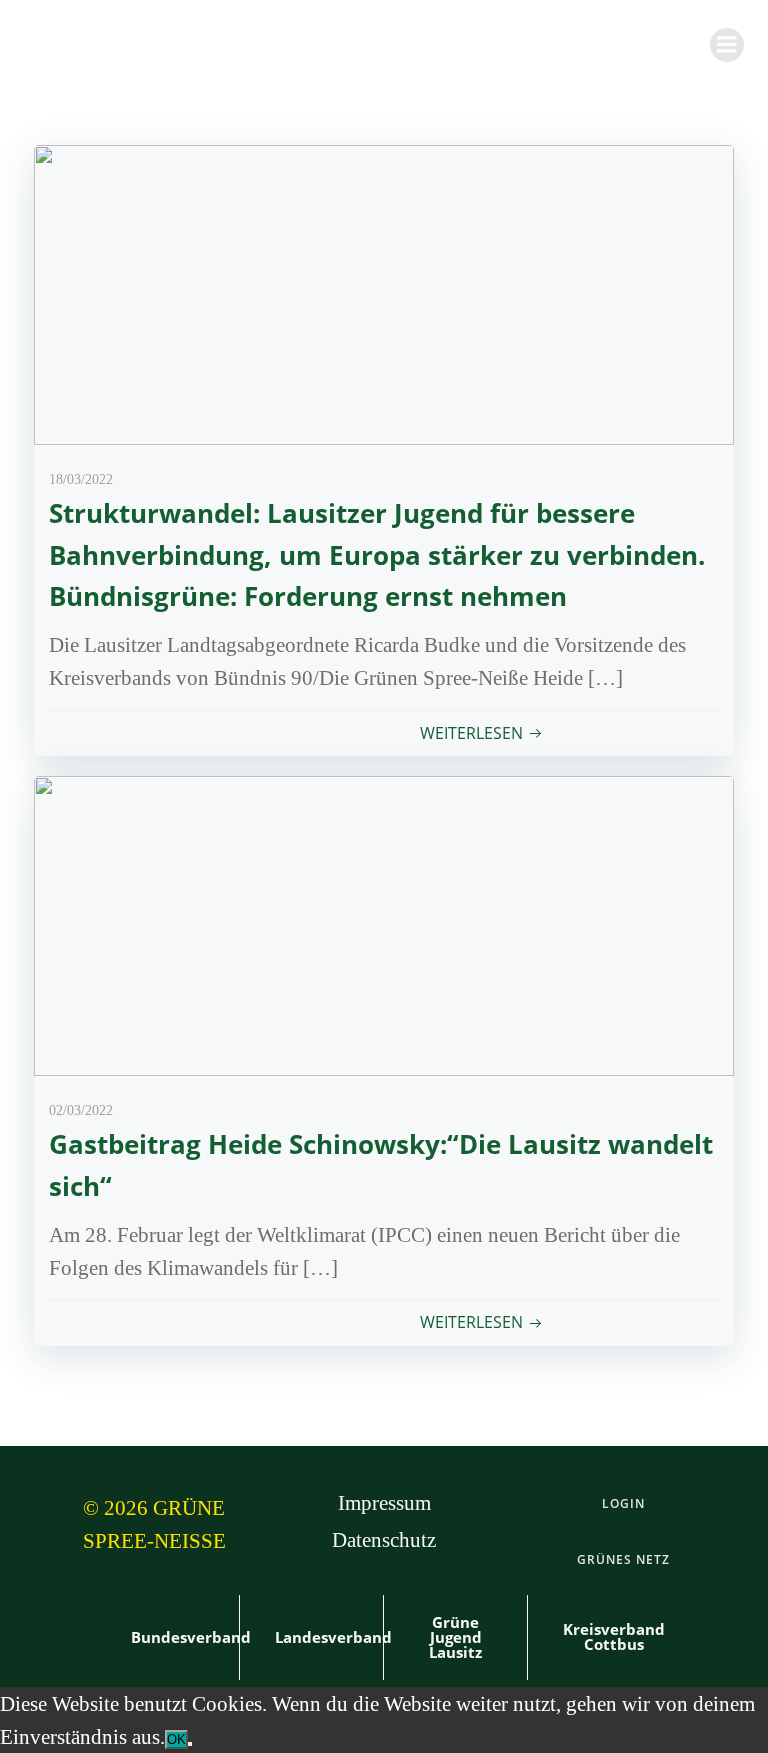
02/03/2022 (81, 1110)
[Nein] (190, 1744)
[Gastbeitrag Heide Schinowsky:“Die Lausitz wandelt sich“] (384, 923)
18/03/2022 (81, 479)
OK (176, 1739)
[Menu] (727, 45)
